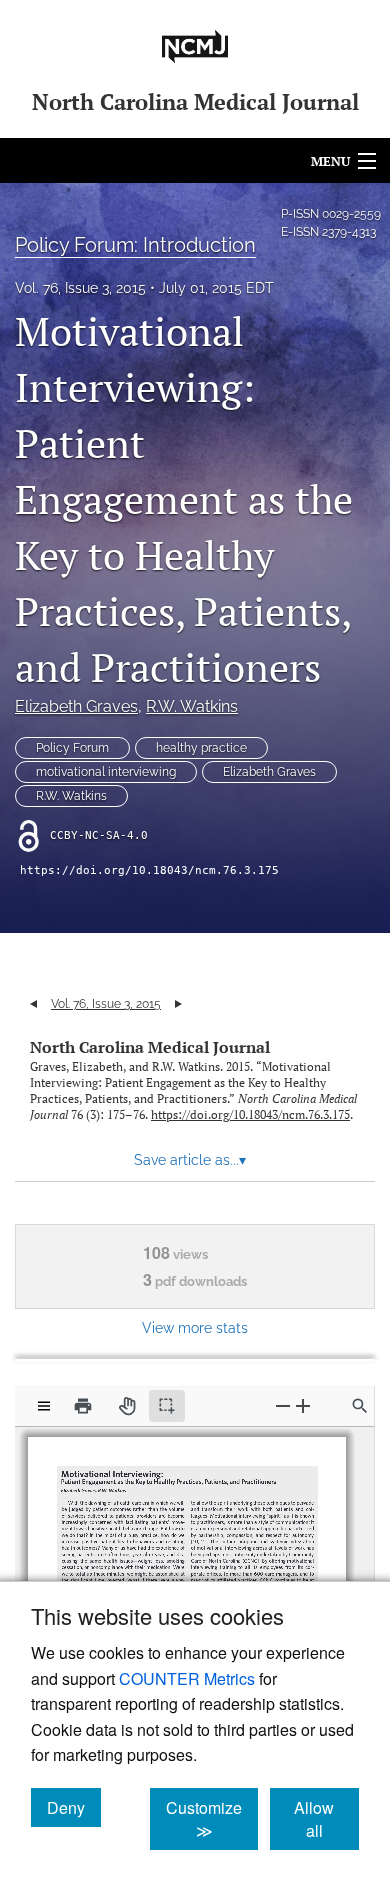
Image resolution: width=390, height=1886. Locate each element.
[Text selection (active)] (167, 1406)
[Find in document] (360, 1406)
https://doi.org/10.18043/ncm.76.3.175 (149, 870)
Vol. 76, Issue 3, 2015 (80, 288)
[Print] (83, 1406)
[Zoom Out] (283, 1405)
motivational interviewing (106, 772)
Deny (74, 1807)
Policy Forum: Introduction (135, 245)
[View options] (44, 1406)
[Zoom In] (303, 1405)
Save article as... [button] (190, 1160)
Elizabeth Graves (76, 706)
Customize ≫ (212, 1819)
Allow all (326, 1819)
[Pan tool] (127, 1406)
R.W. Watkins (192, 706)
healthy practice (201, 748)
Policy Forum (72, 748)
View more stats (195, 1327)
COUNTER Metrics (187, 1678)
